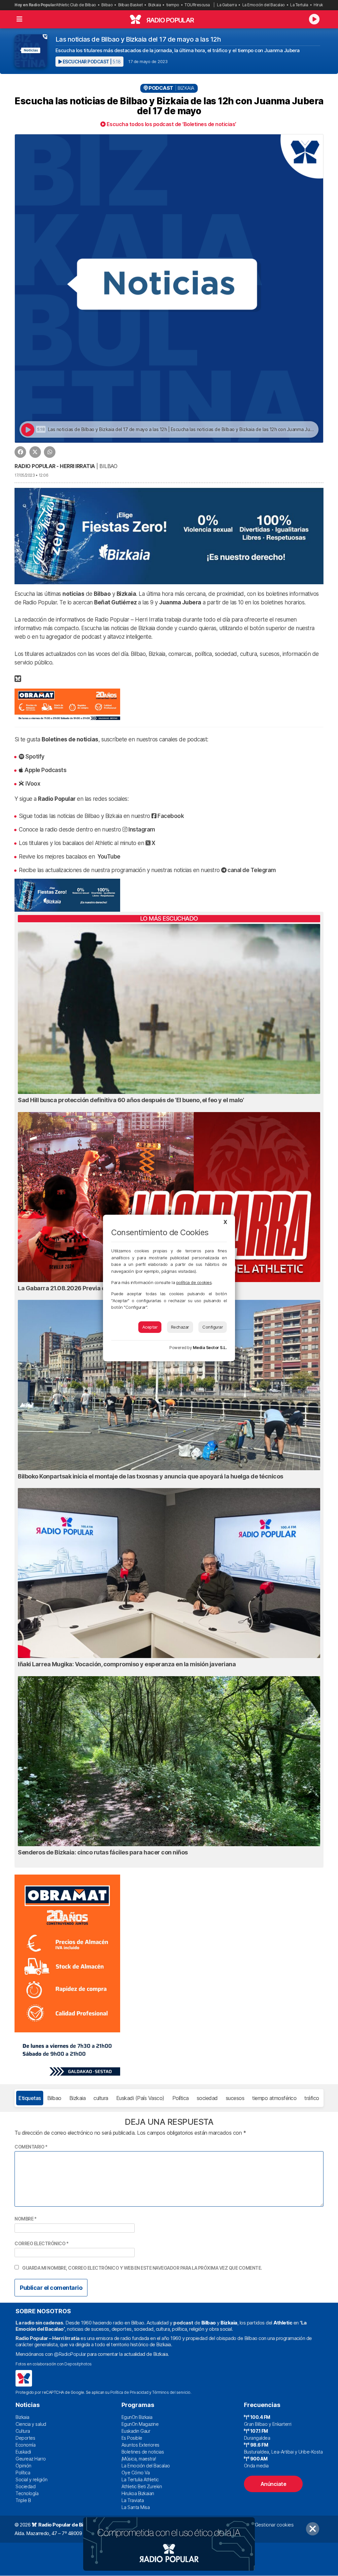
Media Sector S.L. (210, 1348)
